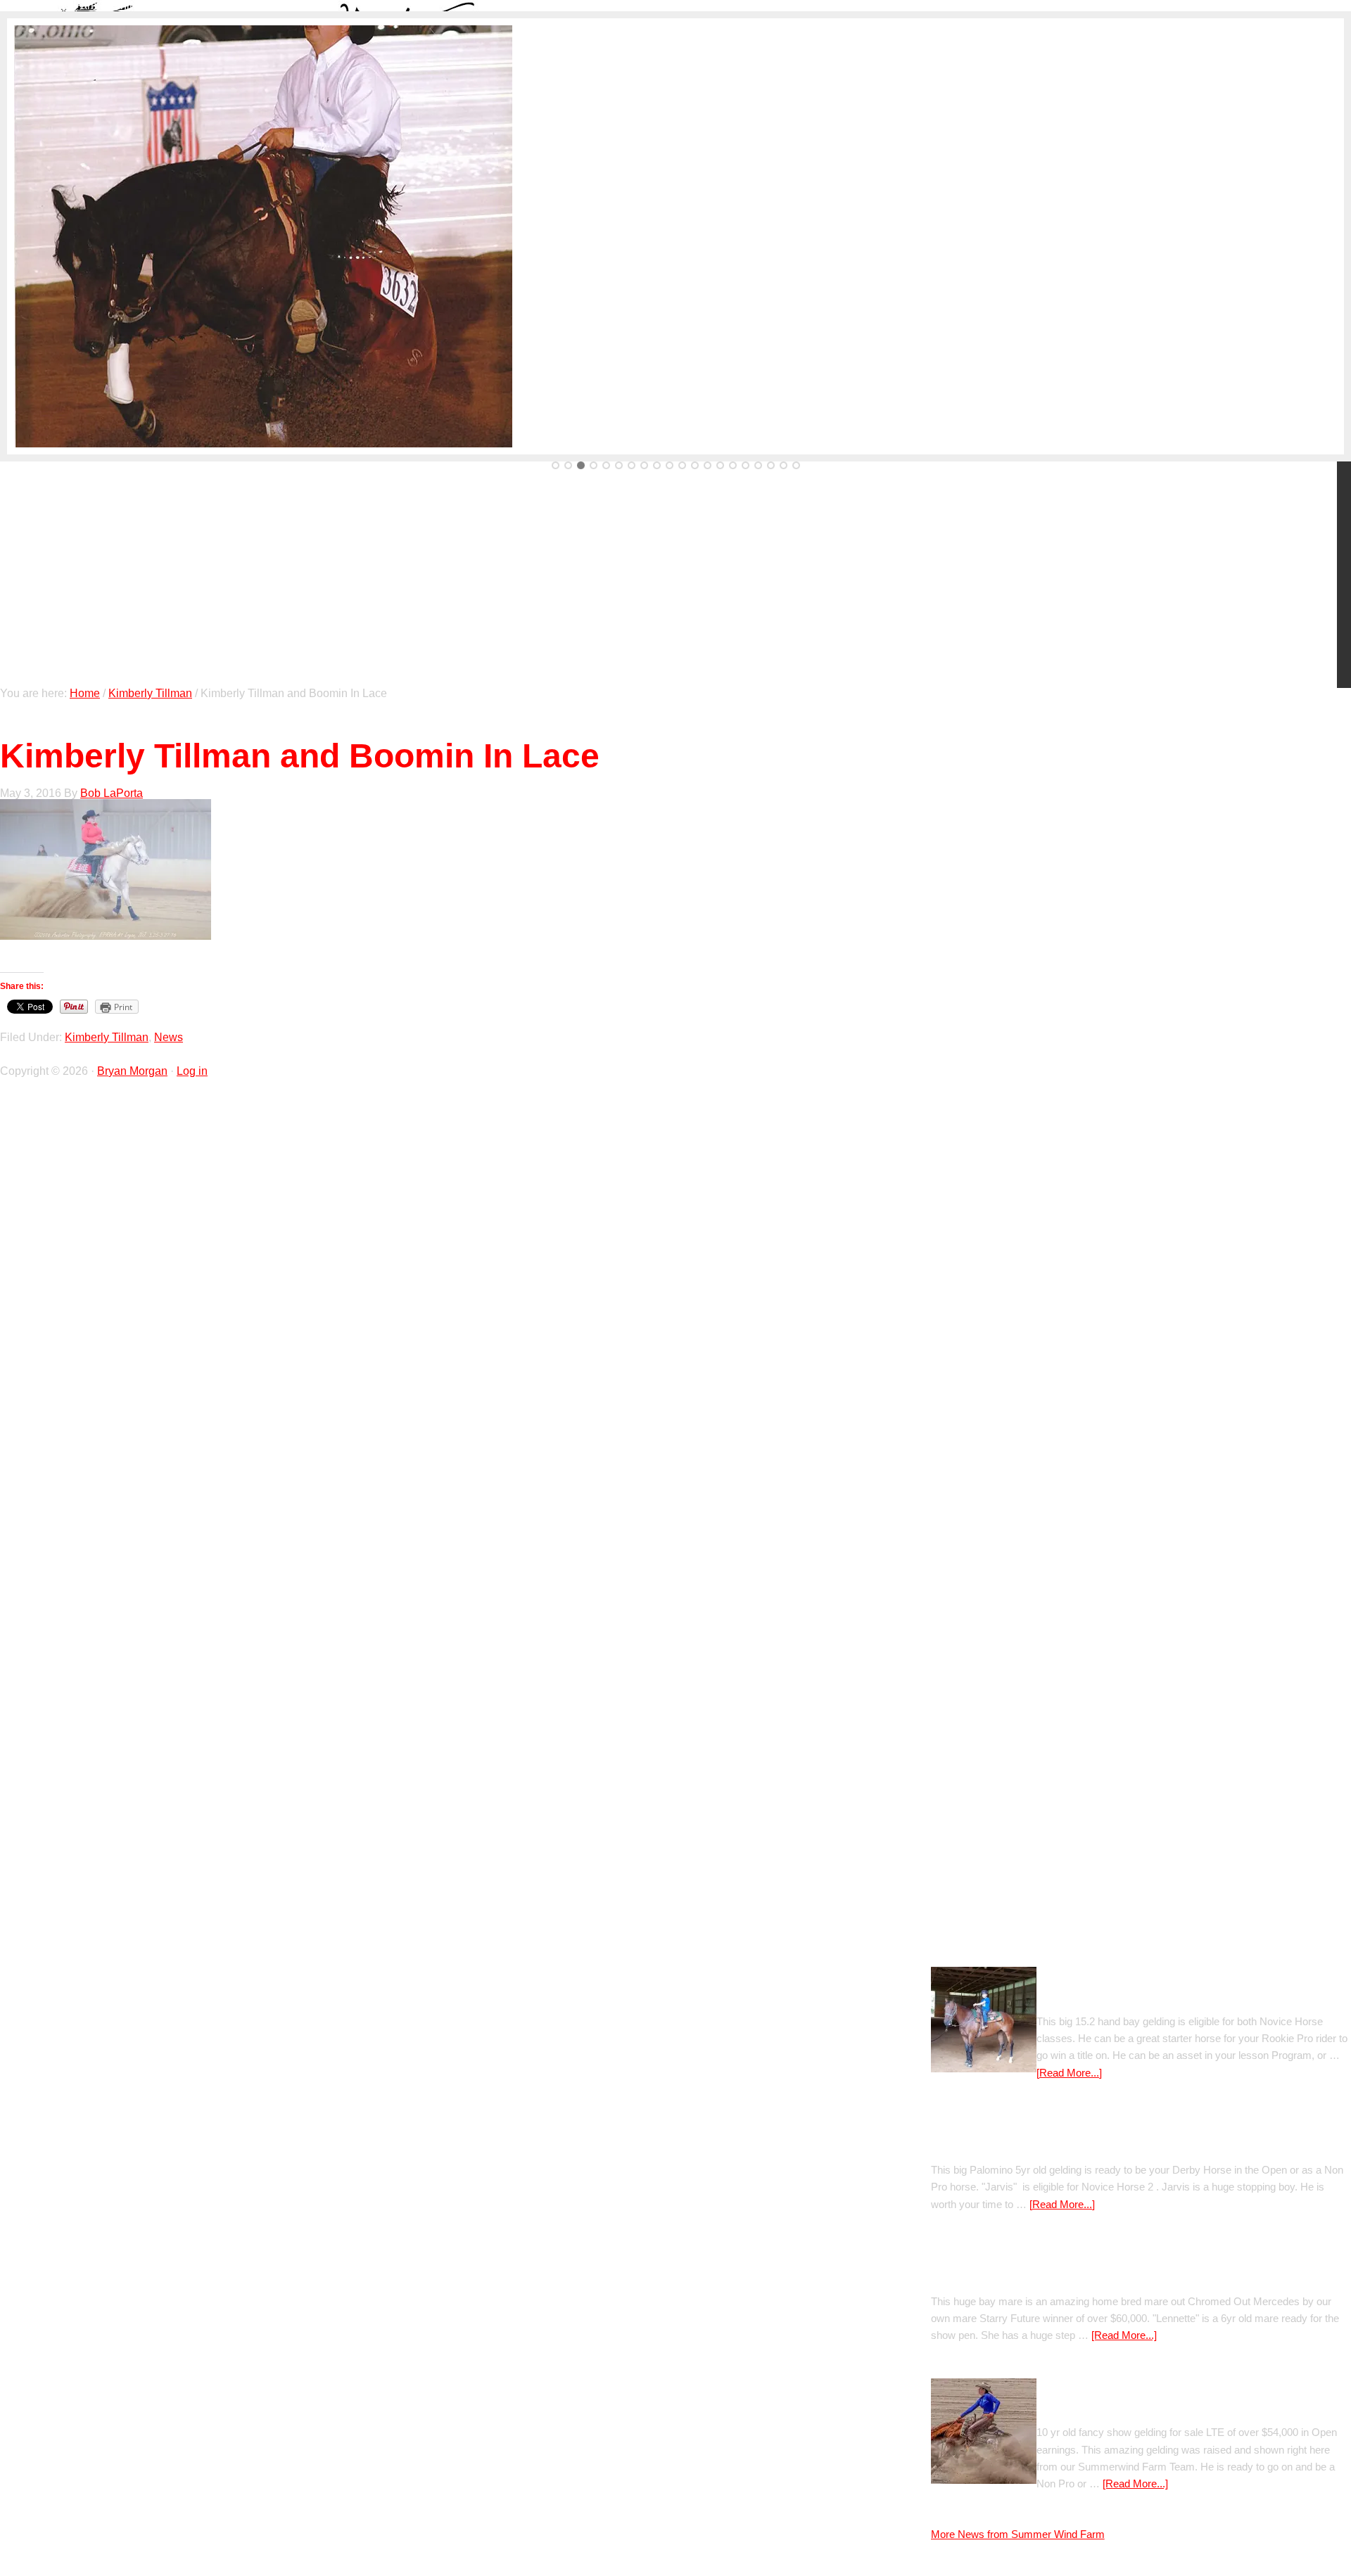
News (169, 1037)
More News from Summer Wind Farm (1018, 2534)
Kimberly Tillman (107, 1037)
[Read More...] (1069, 2073)
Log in (192, 1071)
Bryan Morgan (132, 1071)
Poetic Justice (969, 2143)
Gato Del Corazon (1084, 1995)
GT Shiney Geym (1081, 2406)
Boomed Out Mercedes (992, 2275)
